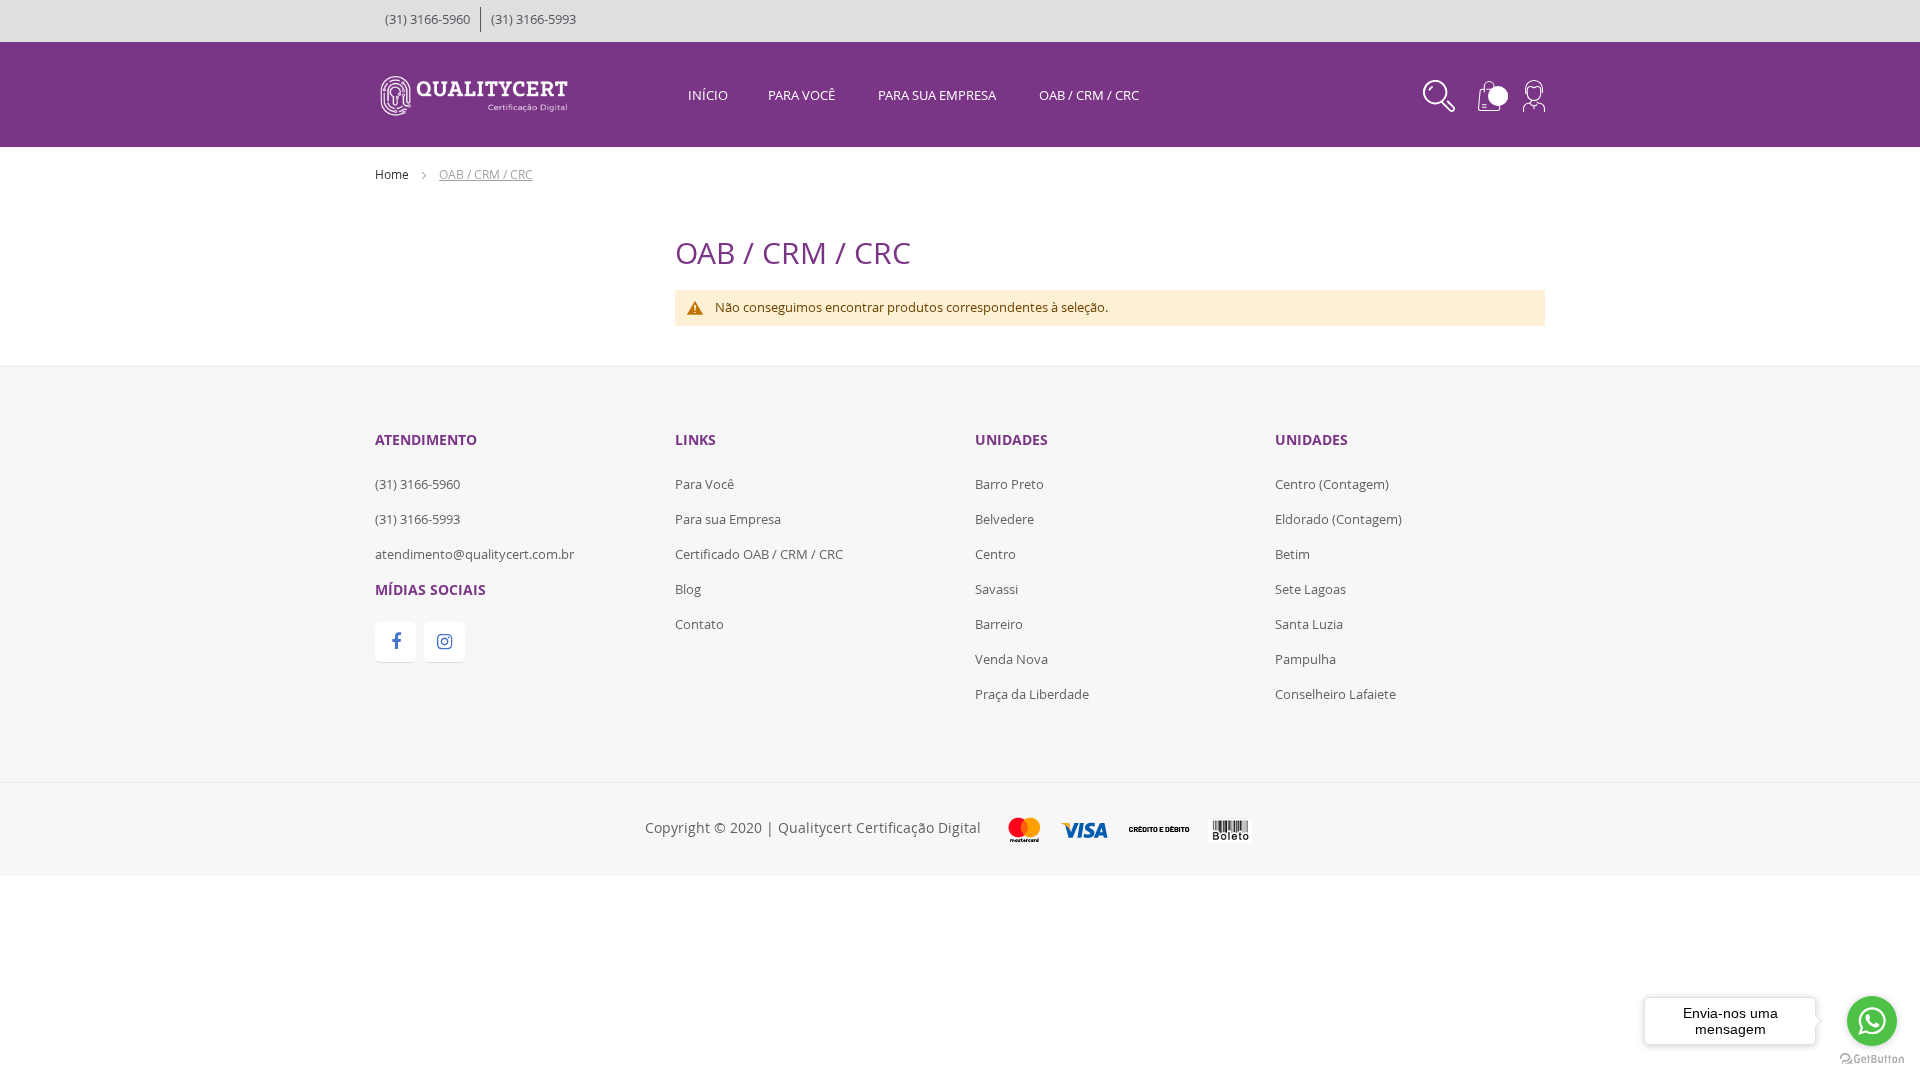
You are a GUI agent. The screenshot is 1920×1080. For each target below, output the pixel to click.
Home (393, 174)
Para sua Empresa (728, 519)
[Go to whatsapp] (1872, 1021)
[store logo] (476, 93)
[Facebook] (395, 642)
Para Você (704, 484)
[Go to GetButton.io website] (1872, 1059)
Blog (688, 589)
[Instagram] (444, 642)
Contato (699, 624)
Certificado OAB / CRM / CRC (759, 554)
